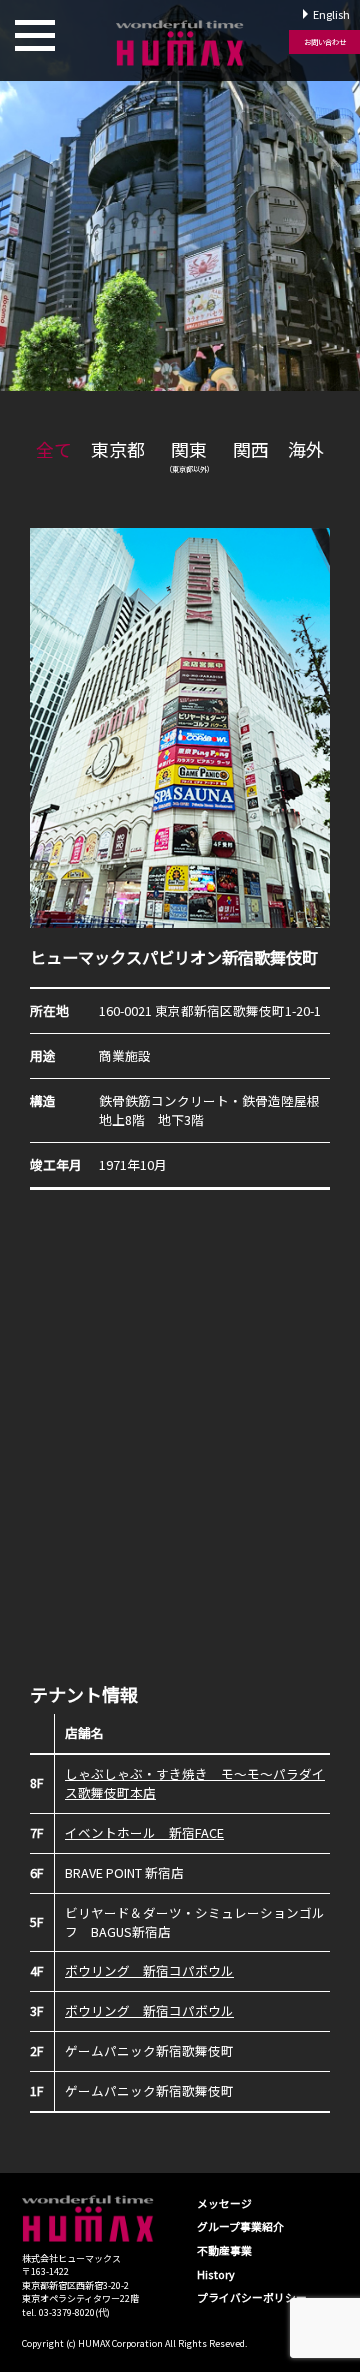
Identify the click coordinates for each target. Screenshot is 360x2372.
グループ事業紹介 (240, 2226)
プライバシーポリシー (252, 2297)
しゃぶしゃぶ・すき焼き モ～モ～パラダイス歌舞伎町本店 (195, 1783)
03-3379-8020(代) (74, 2312)
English (331, 14)
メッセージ (224, 2203)
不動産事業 (224, 2250)
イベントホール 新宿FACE (144, 1832)
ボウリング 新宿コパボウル (149, 1970)
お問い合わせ (325, 42)
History (216, 2274)
